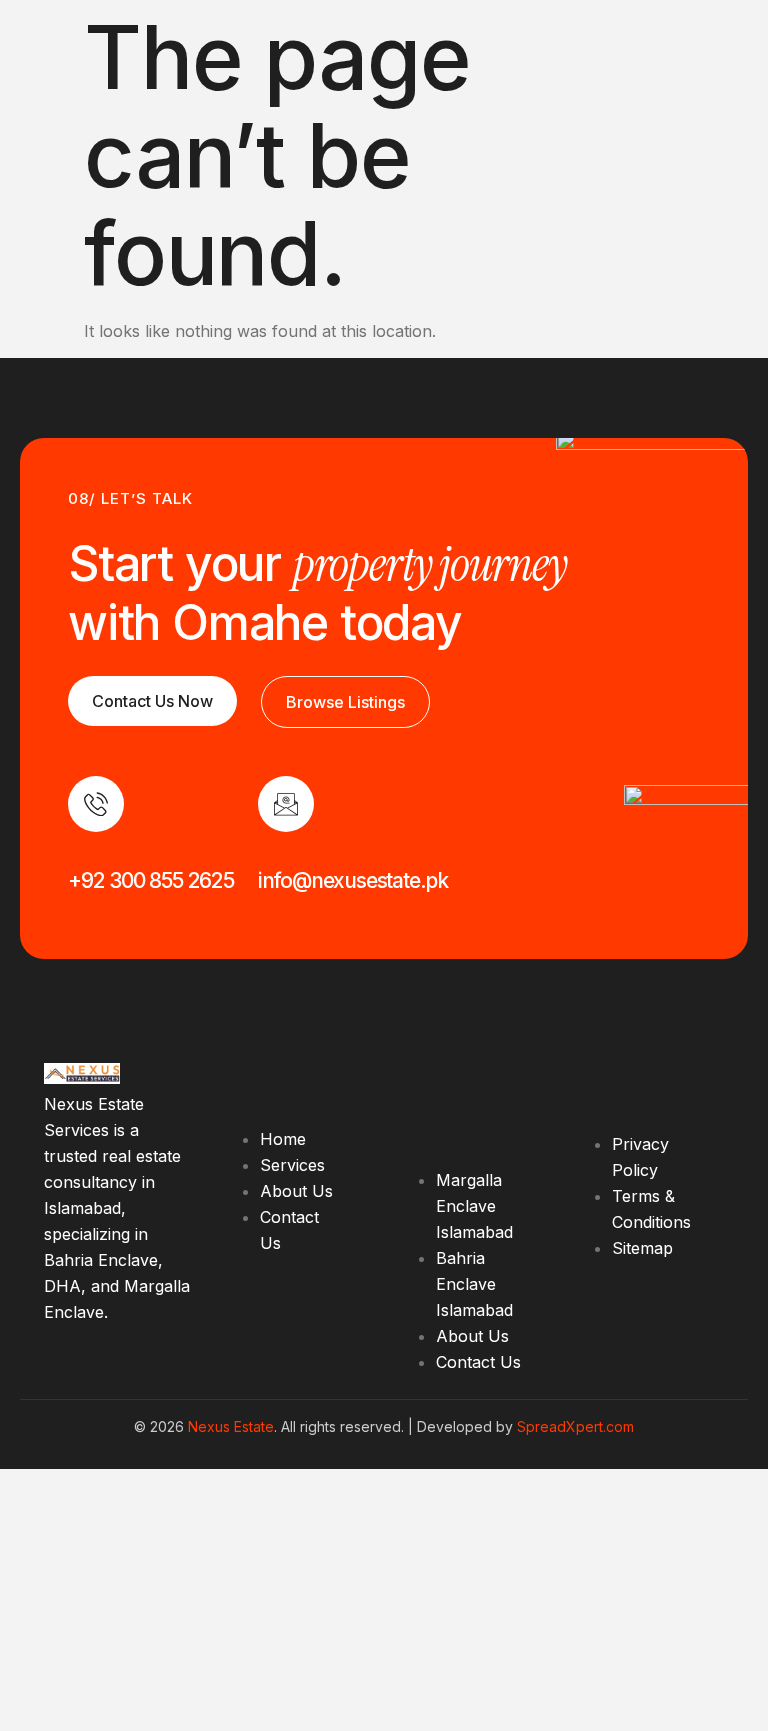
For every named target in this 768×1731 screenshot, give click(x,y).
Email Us (291, 852)
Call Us (95, 852)
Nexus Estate (231, 1426)
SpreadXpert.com (575, 1426)
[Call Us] (96, 804)
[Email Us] (286, 804)
